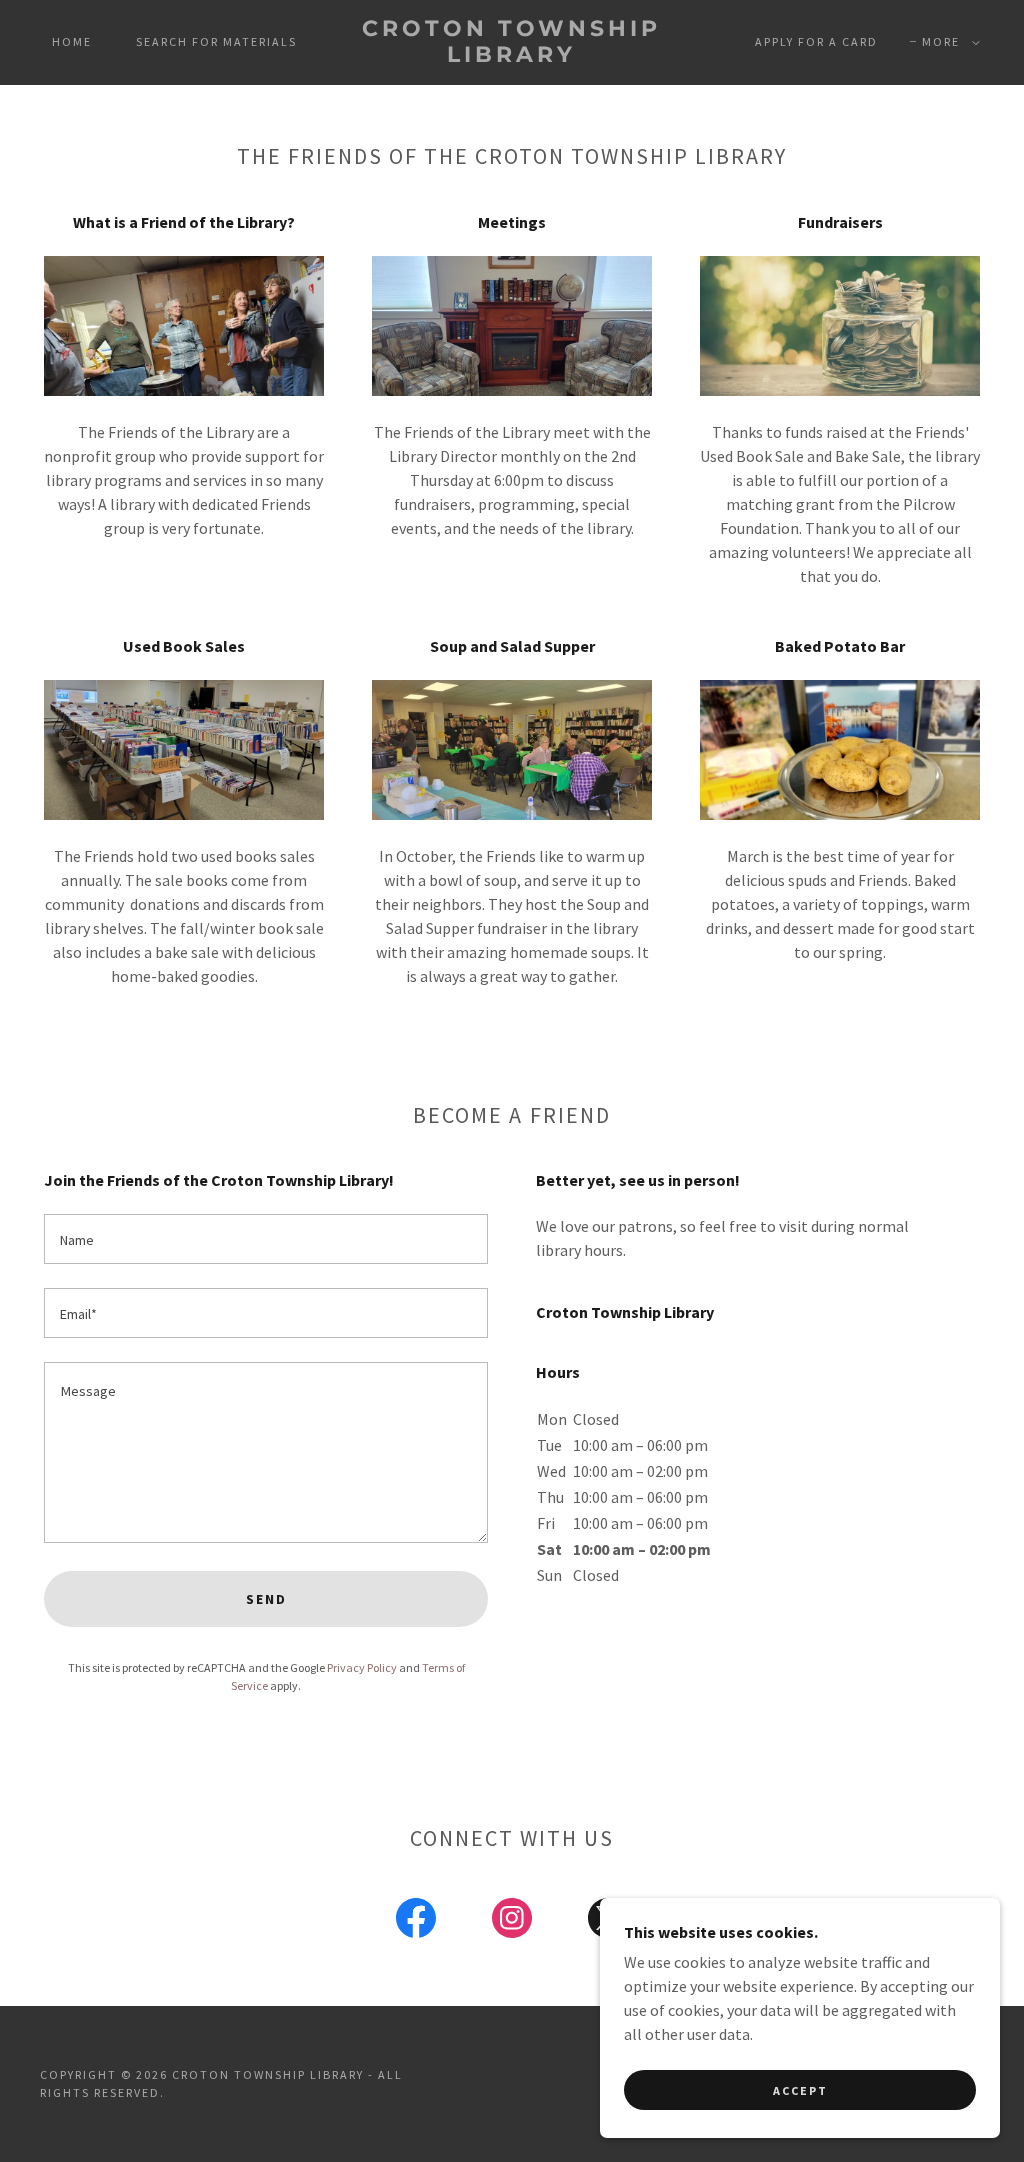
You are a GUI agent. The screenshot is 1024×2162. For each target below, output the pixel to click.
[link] (512, 56)
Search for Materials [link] (216, 41)
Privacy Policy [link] (362, 1667)
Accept (800, 2090)
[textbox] (266, 1239)
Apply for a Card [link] (816, 41)
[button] (947, 42)
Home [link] (72, 41)
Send (266, 1599)
